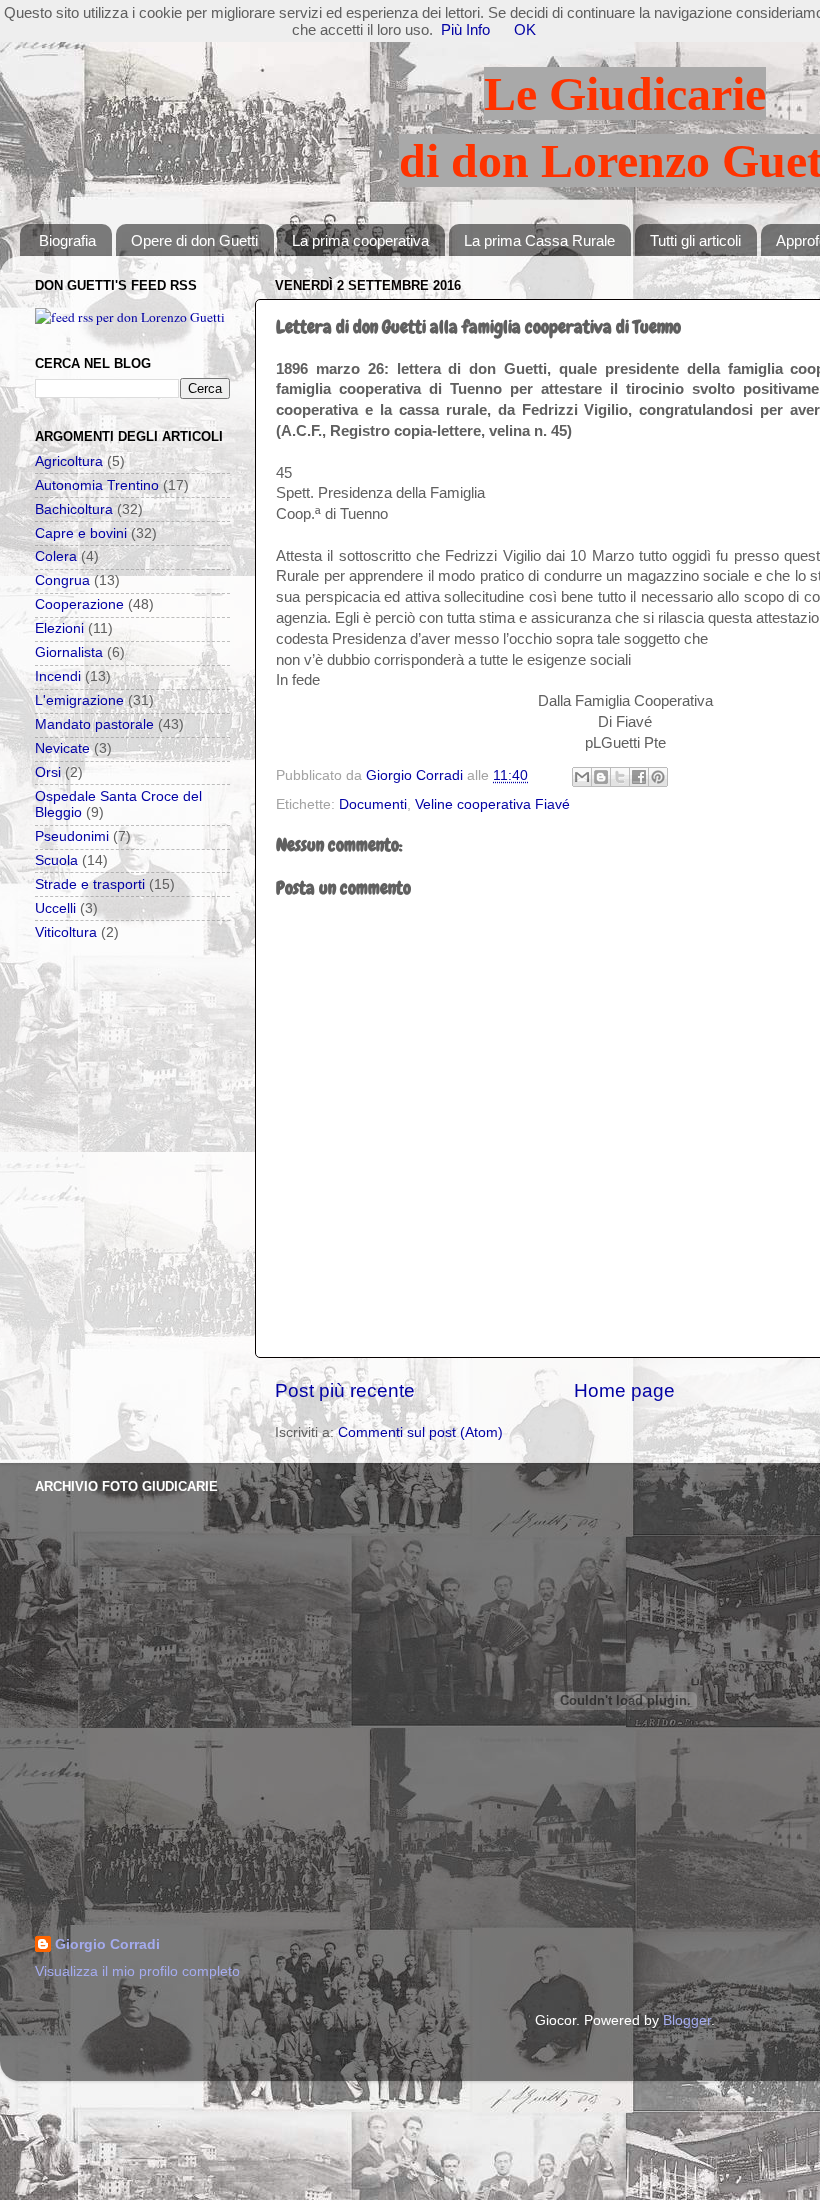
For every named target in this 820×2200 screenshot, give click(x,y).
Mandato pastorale (94, 724)
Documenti (373, 804)
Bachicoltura (74, 509)
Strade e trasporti (90, 884)
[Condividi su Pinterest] (658, 777)
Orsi (48, 772)
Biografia (67, 240)
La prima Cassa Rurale (539, 240)
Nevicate (62, 748)
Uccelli (55, 908)
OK (525, 29)
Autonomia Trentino (97, 485)
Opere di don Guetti (194, 240)
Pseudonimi (72, 836)
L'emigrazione (79, 700)
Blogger (687, 2020)
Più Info (465, 29)
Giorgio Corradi (107, 1944)
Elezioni (59, 628)
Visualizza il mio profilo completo (137, 1971)
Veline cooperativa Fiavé (492, 804)
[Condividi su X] (620, 777)
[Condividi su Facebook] (639, 777)
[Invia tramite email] (582, 777)
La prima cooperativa (360, 240)
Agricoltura (69, 461)
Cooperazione (79, 604)
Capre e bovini (81, 533)
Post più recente (345, 1390)
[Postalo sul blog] (601, 777)
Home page (624, 1390)
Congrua (62, 580)
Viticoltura (66, 932)
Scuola (56, 860)
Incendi (58, 676)
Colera (56, 556)
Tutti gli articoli (695, 240)
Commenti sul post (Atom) (420, 1432)
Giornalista (69, 652)
